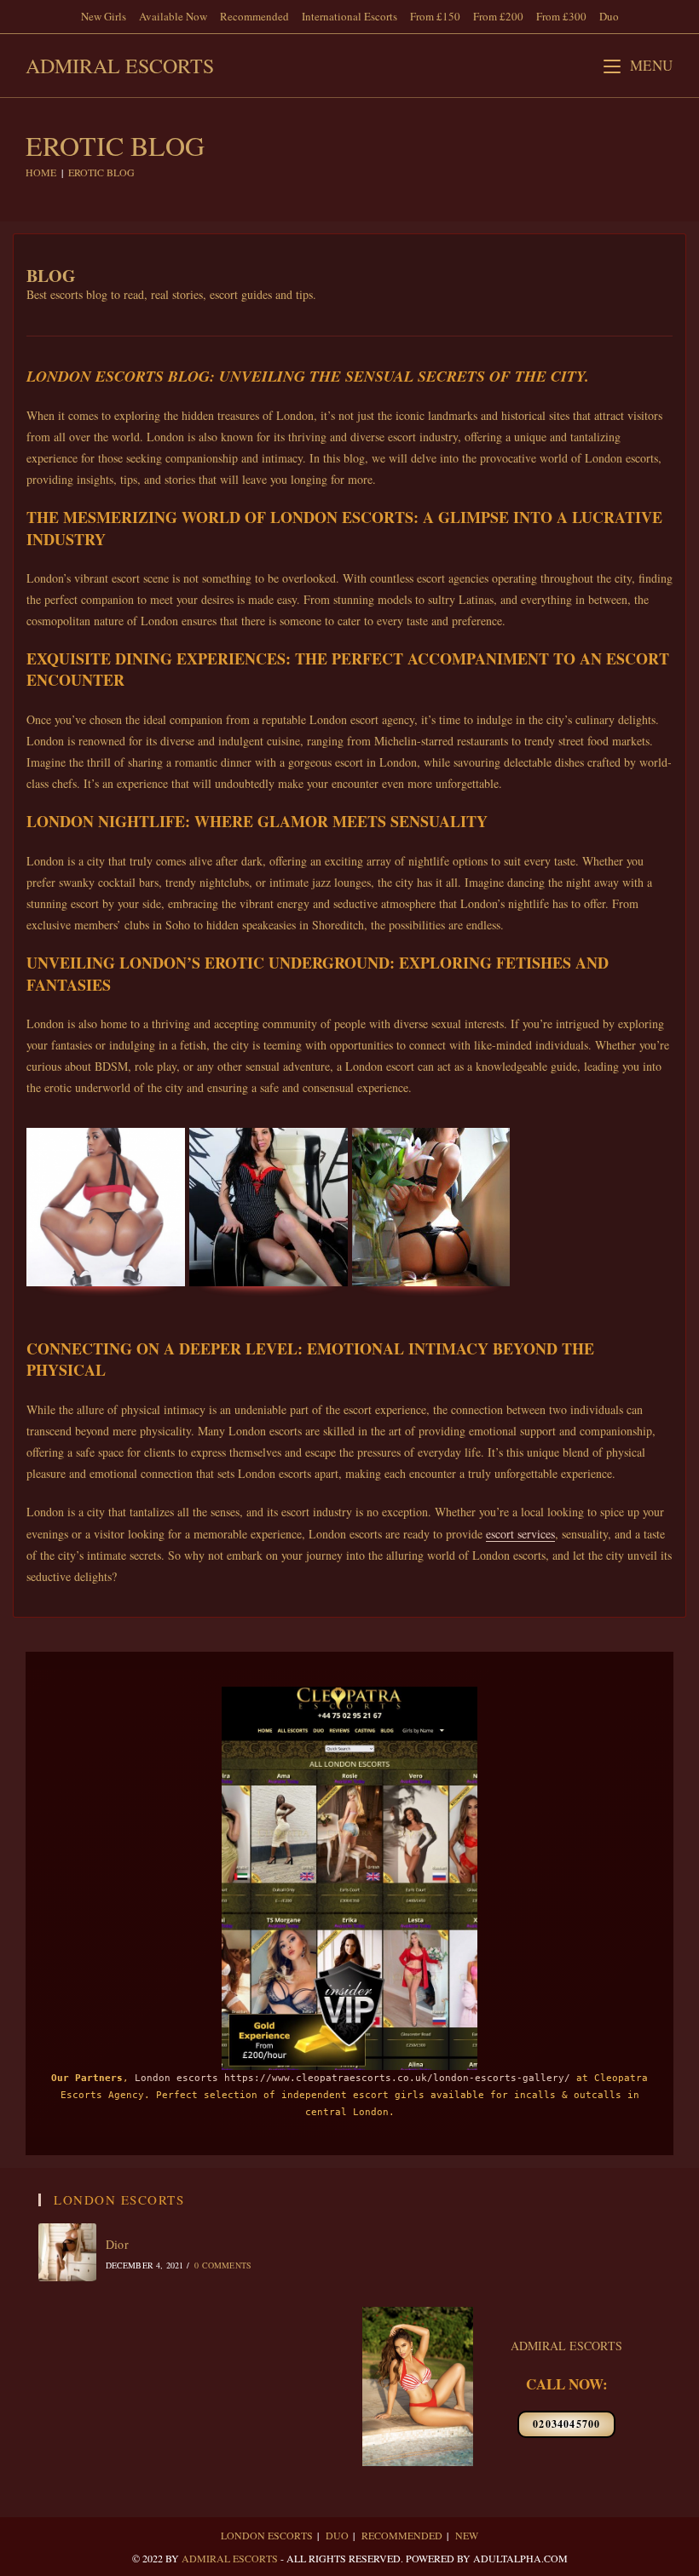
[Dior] (67, 2252)
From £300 (561, 16)
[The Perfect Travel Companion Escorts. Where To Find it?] (431, 1207)
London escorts (176, 2078)
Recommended (254, 16)
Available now (173, 16)
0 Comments (223, 2265)
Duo (609, 16)
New (467, 2535)
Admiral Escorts (120, 66)
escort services (520, 1534)
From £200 (498, 16)
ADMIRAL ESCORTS (566, 2346)
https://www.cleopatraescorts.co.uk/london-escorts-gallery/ (397, 2078)
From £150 (435, 16)
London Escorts (267, 2535)
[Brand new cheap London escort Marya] (106, 1207)
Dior (118, 2244)
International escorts (349, 16)
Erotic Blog (101, 172)
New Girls (104, 16)
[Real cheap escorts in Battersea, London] (269, 1207)
